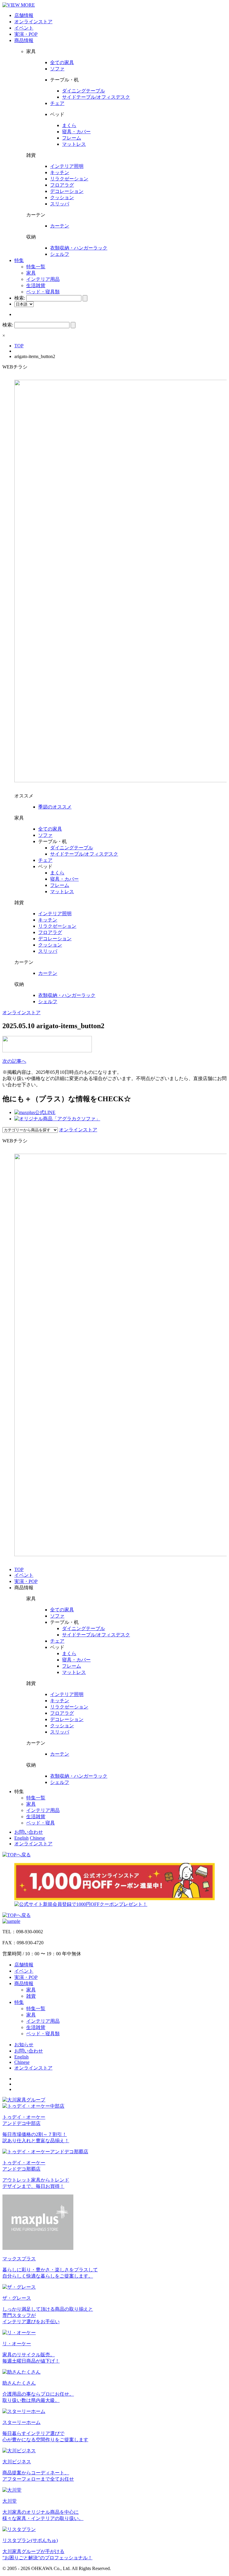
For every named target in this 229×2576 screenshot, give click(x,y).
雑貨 (31, 1996)
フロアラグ (62, 185)
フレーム (72, 138)
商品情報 (24, 40)
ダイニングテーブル (83, 91)
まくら (69, 125)
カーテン (60, 226)
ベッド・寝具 (41, 1823)
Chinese (37, 1838)
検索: (20, 298)
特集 (19, 260)
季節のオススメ (55, 807)
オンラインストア (33, 22)
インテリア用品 (43, 279)
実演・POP (26, 34)
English (21, 1838)
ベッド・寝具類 (43, 292)
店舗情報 (24, 15)
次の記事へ (14, 1061)
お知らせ (24, 2045)
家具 (31, 273)
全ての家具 (62, 62)
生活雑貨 (36, 285)
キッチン (60, 172)
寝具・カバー (76, 132)
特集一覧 (36, 267)
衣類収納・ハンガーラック (79, 248)
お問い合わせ (29, 1832)
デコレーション (67, 191)
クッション (62, 198)
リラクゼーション (69, 179)
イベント (24, 28)
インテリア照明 (67, 166)
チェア (57, 103)
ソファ (57, 69)
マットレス (74, 144)
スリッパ (60, 204)
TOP (19, 346)
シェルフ (60, 254)
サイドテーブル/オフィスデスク (96, 97)
